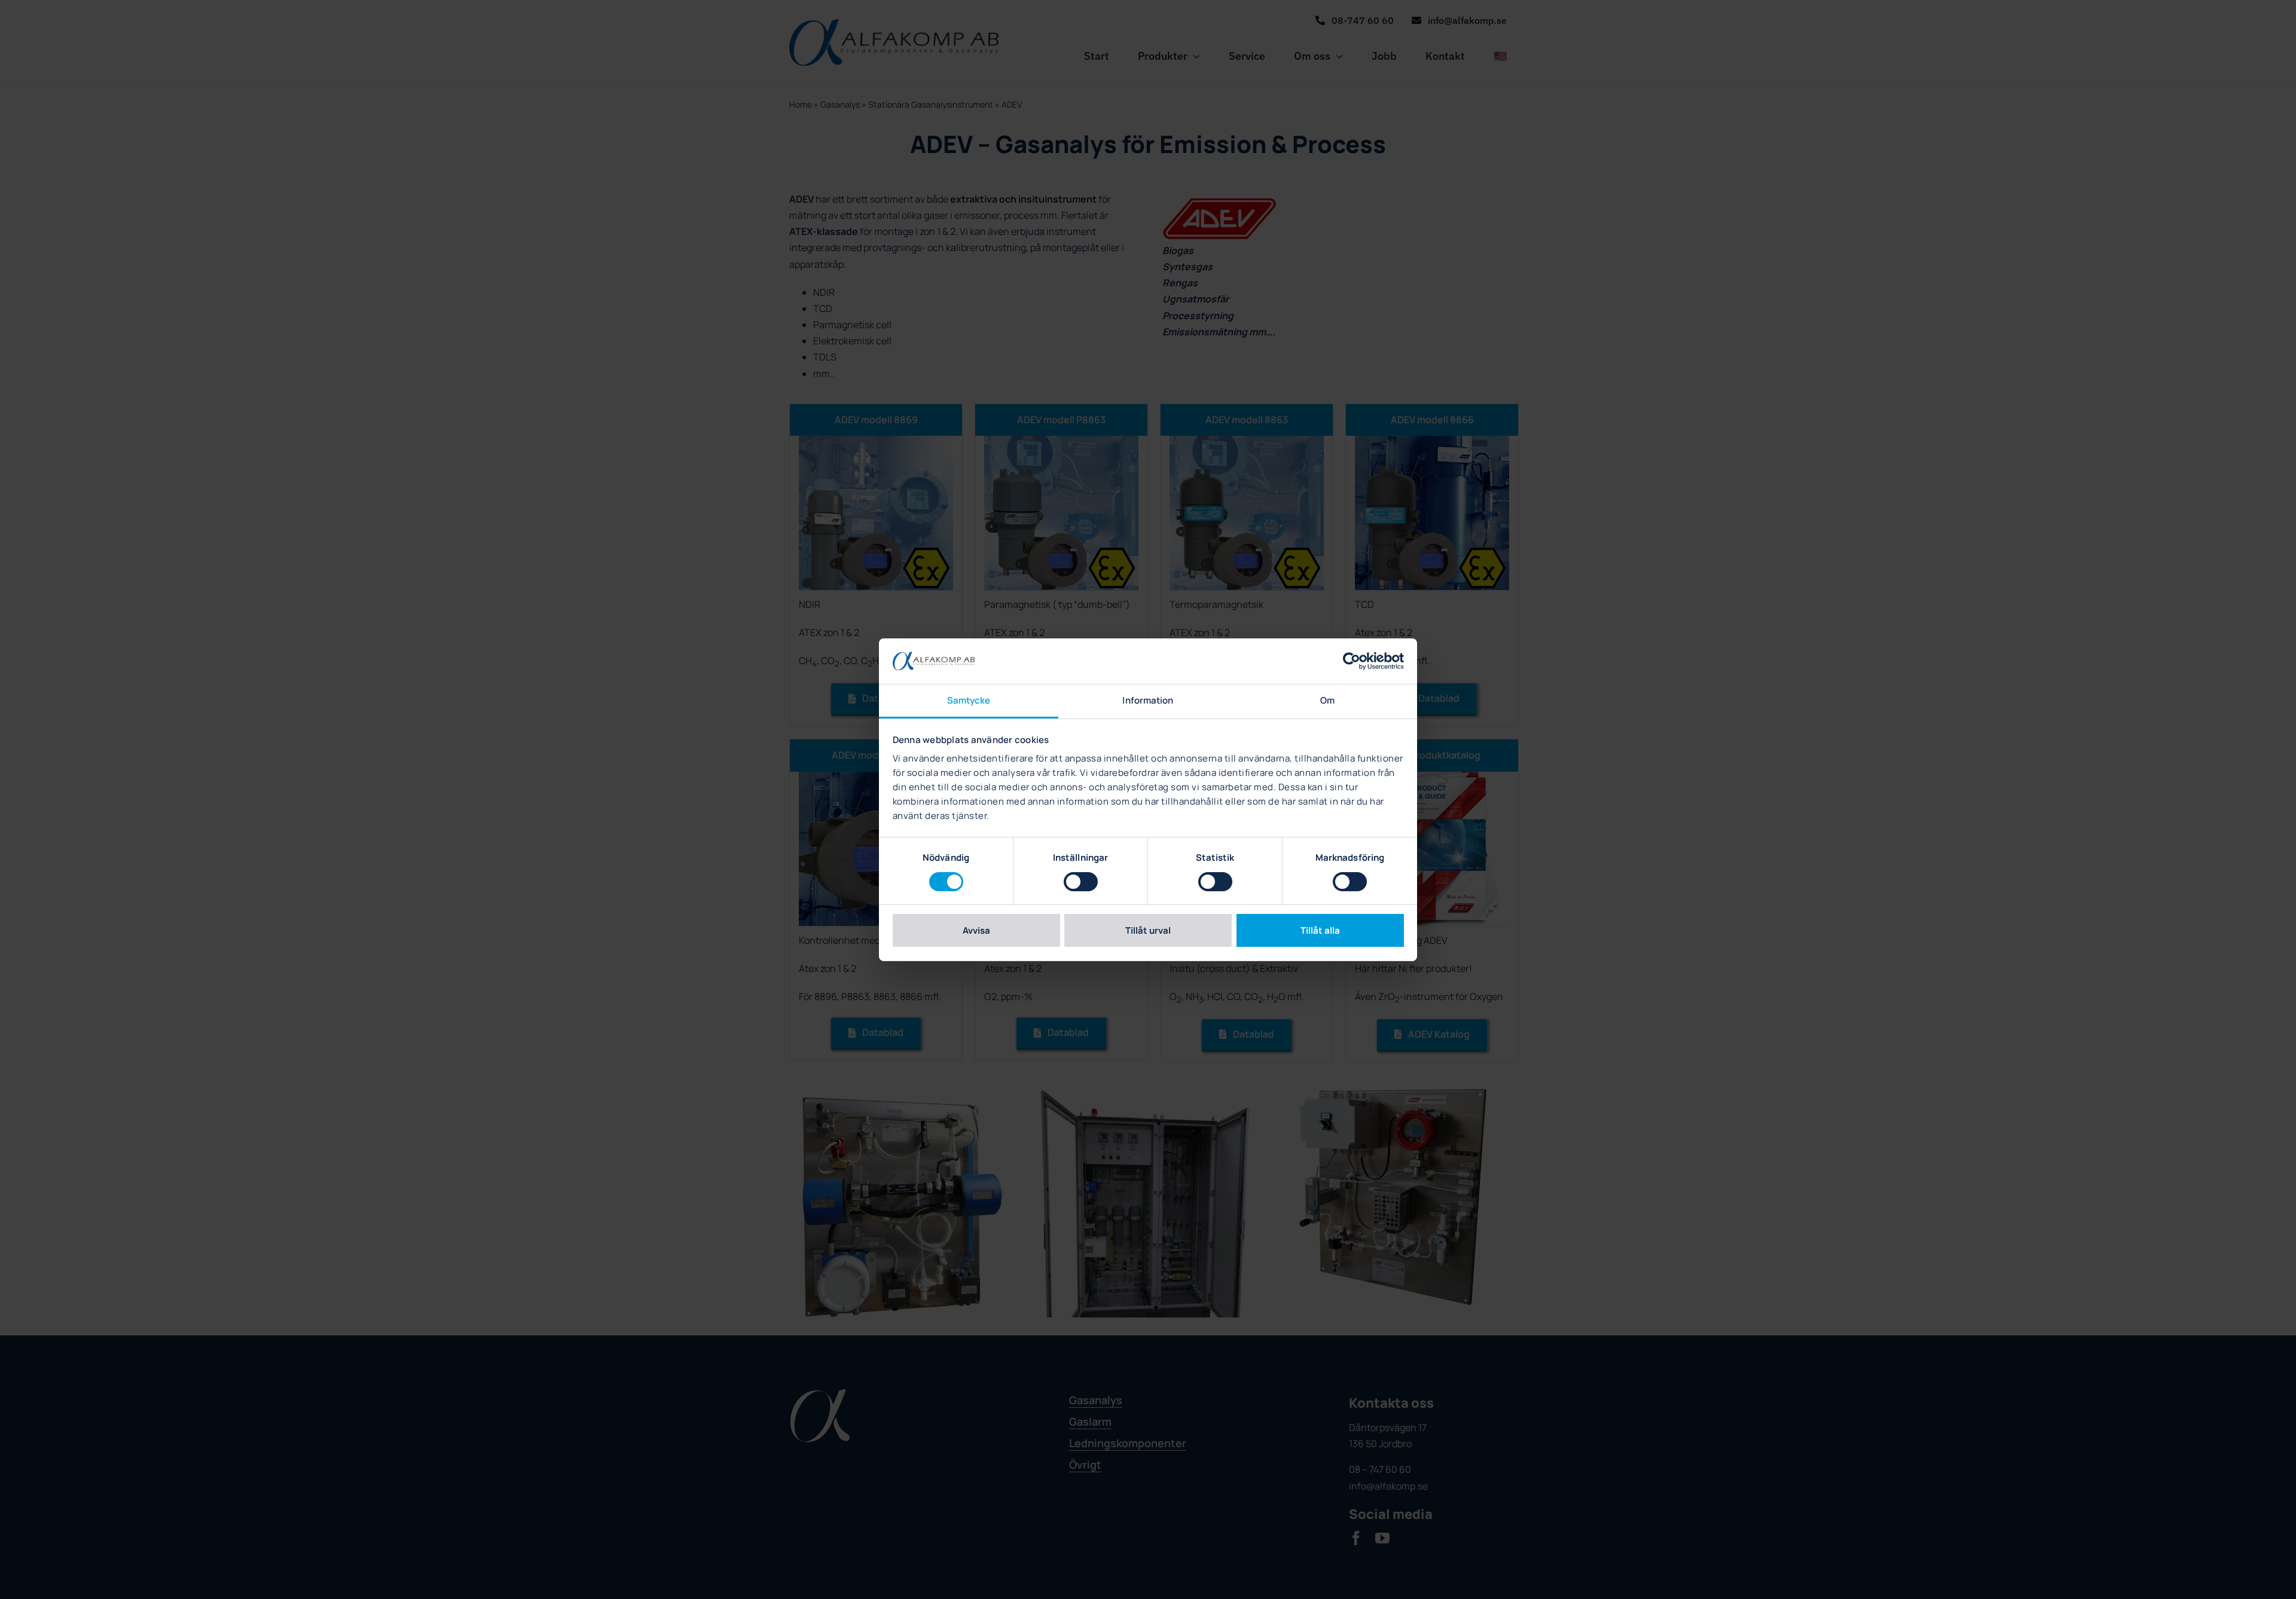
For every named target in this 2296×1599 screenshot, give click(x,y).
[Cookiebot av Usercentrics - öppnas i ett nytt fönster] (1352, 661)
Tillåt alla (1320, 930)
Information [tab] (1148, 700)
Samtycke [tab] (969, 700)
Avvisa (976, 930)
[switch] (1081, 882)
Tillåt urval (1148, 930)
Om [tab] (1327, 700)
